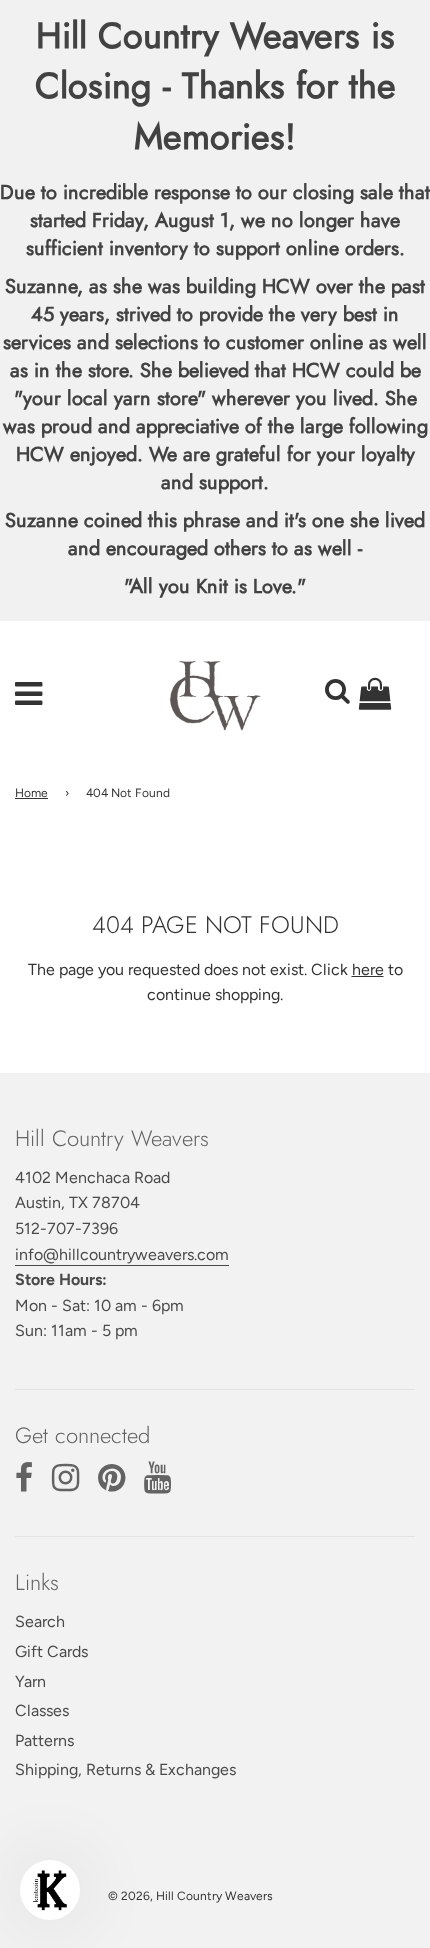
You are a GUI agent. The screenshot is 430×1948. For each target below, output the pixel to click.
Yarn (30, 1681)
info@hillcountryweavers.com (122, 1254)
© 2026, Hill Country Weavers (190, 1896)
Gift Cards (51, 1651)
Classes (42, 1710)
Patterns (44, 1740)
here (368, 969)
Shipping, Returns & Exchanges (125, 1769)
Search (40, 1621)
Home (31, 793)
